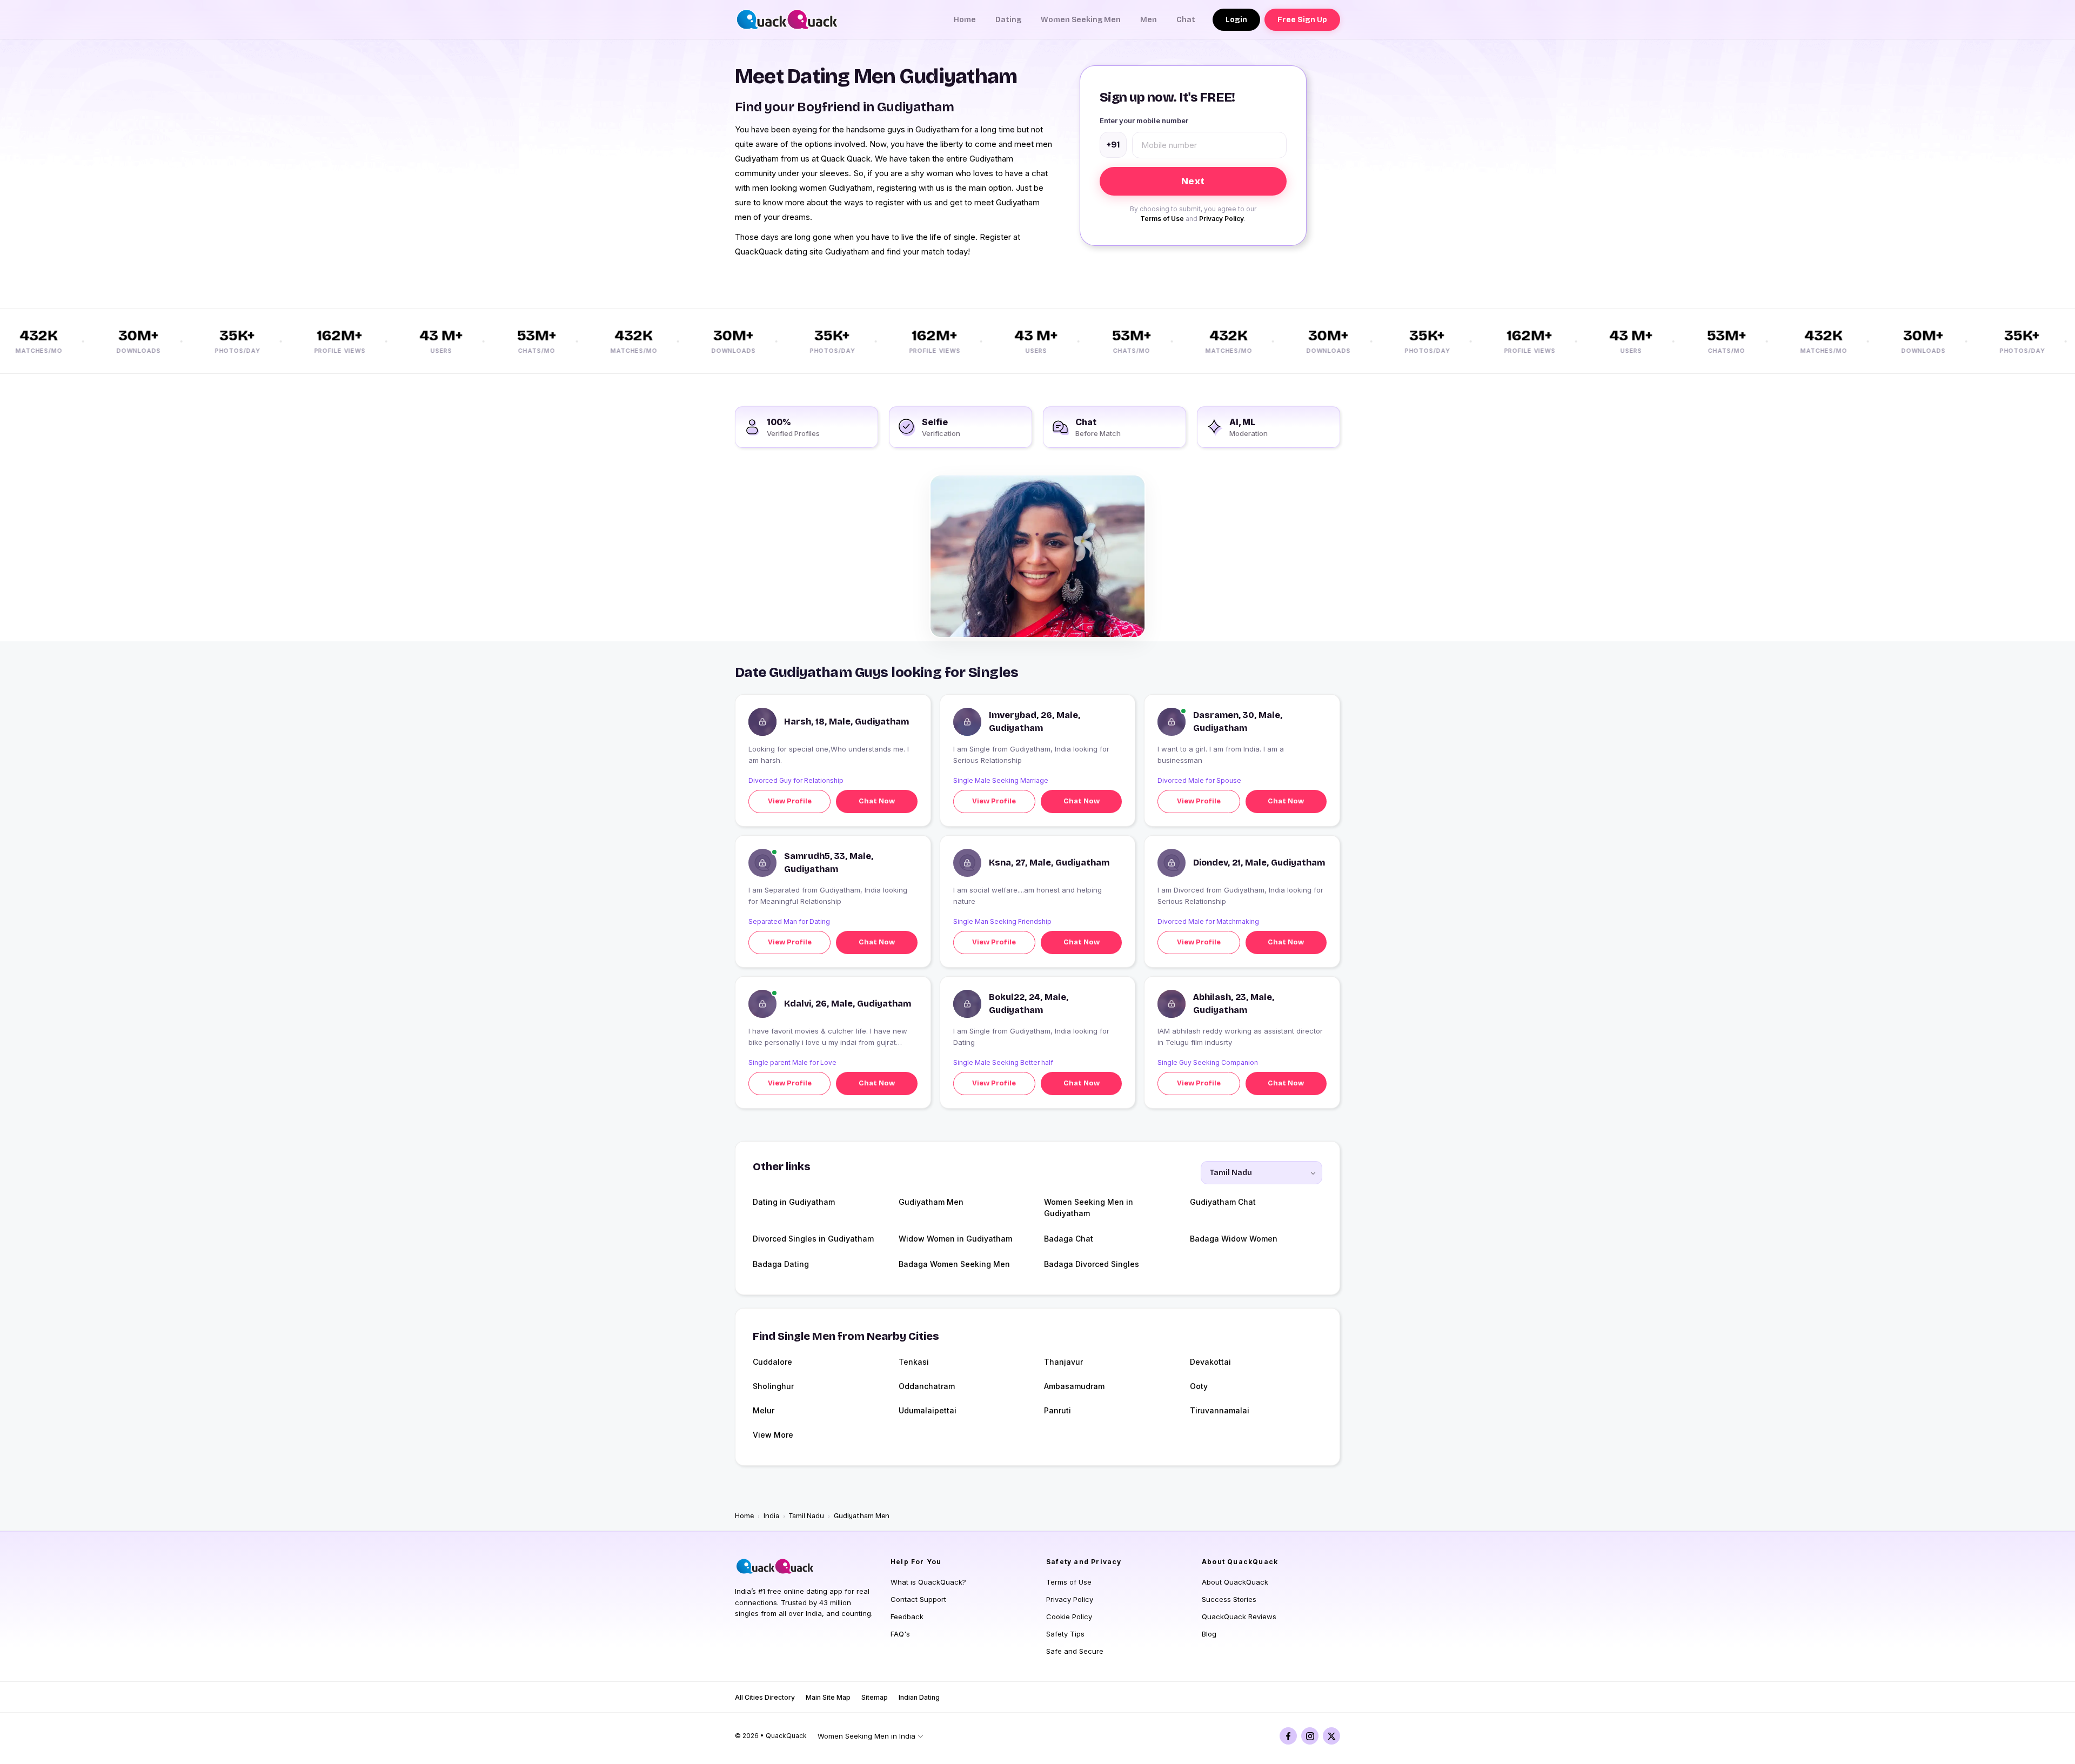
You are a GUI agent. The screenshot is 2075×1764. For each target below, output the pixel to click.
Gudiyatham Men (931, 1202)
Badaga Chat (1069, 1239)
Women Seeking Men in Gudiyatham (1089, 1208)
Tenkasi (914, 1362)
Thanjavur (1063, 1362)
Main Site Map (828, 1697)
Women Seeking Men (1081, 20)
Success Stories (1229, 1599)
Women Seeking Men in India (866, 1736)
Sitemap (875, 1697)
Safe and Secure (1075, 1651)
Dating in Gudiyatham (794, 1202)
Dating (1008, 20)
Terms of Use (1162, 219)
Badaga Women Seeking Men (954, 1264)
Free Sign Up (1302, 20)
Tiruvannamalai (1220, 1410)
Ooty (1199, 1386)
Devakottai (1210, 1362)
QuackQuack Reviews (1239, 1617)
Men (1149, 20)
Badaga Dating (781, 1264)
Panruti (1057, 1410)
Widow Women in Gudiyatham (955, 1239)
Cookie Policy (1069, 1617)
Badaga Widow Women (1234, 1239)
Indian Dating (919, 1697)
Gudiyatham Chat (1223, 1202)
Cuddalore (772, 1362)
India (771, 1516)
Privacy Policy (1221, 219)
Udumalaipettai (928, 1410)
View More (773, 1435)
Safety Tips (1065, 1634)
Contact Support (918, 1599)
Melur (764, 1410)
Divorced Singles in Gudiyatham (813, 1239)
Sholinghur (773, 1386)
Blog (1209, 1634)
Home (965, 20)
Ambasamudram (1074, 1386)
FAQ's (900, 1634)
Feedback (907, 1617)
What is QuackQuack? (928, 1582)
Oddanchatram (927, 1386)
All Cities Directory (765, 1697)
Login (1236, 20)
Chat (1186, 20)
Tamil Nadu (806, 1516)
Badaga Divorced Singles (1092, 1264)
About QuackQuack (1235, 1582)
